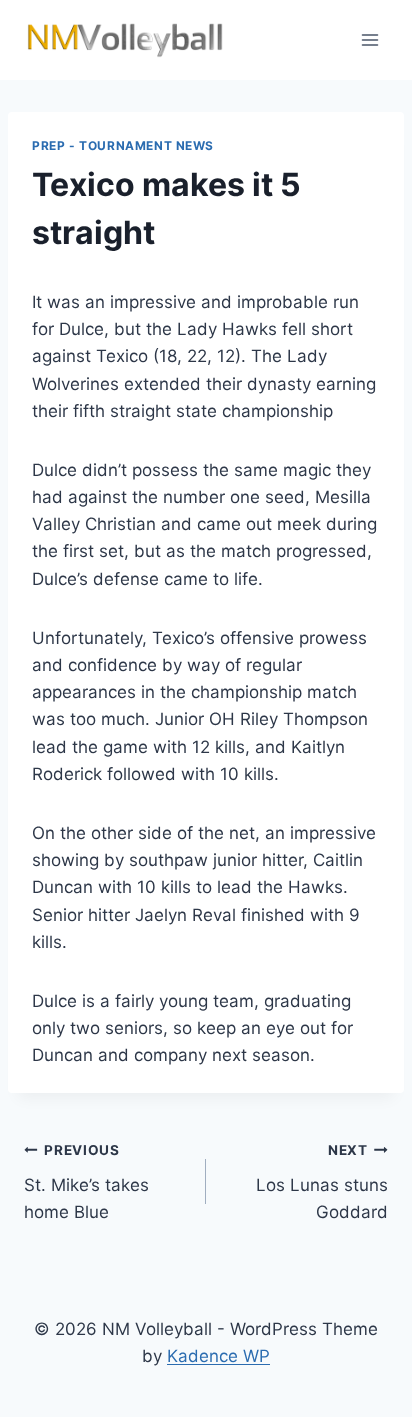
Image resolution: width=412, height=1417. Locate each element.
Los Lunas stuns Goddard (322, 1182)
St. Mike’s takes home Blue (86, 1182)
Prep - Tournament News (123, 145)
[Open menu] (369, 39)
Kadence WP (218, 1356)
